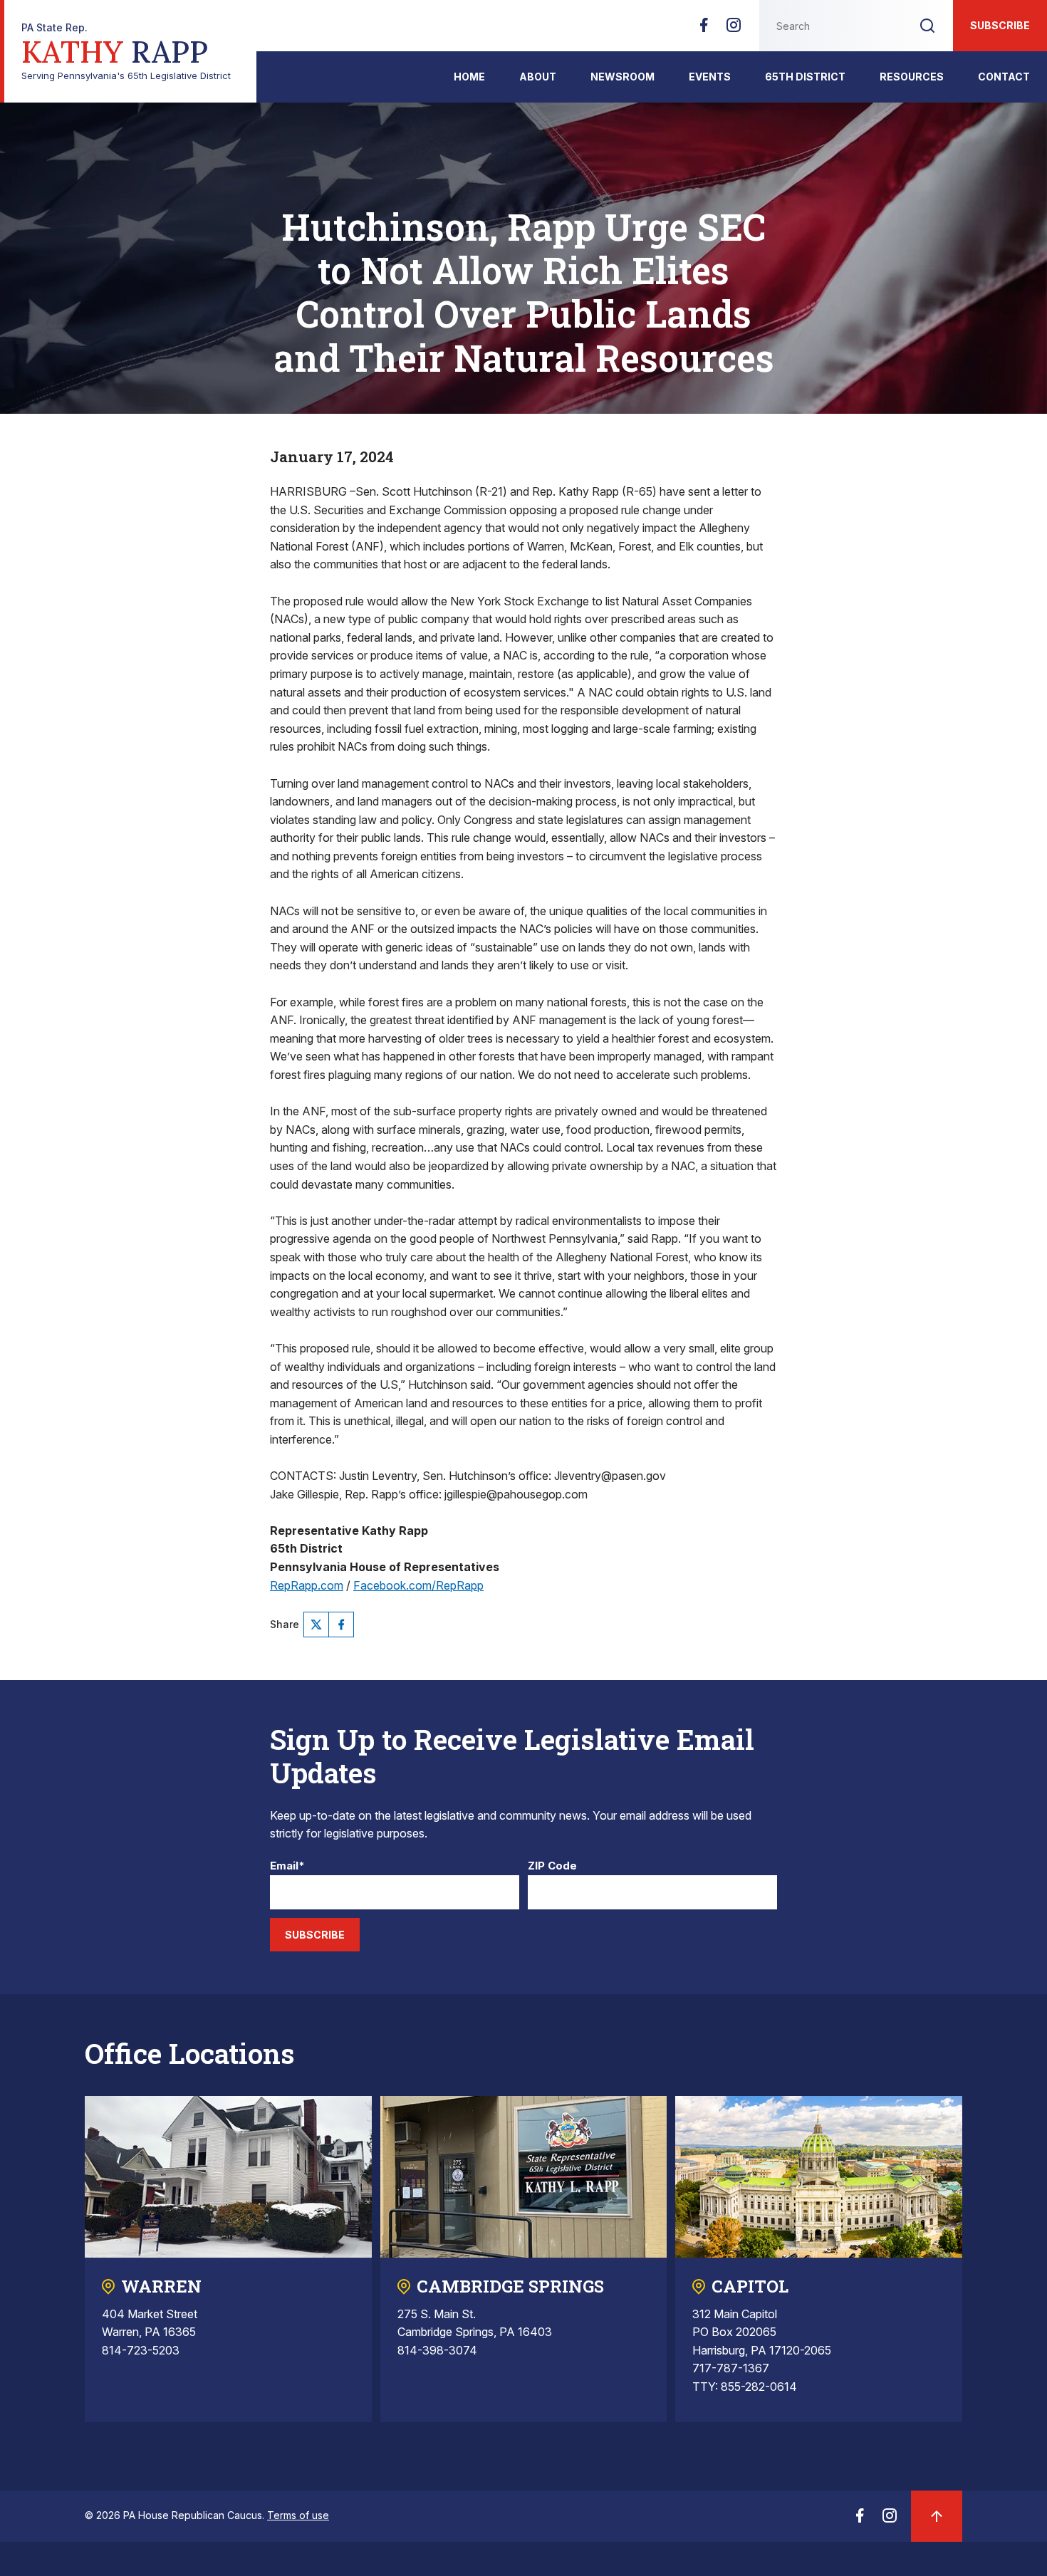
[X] (316, 1625)
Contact (1004, 77)
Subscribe (1000, 25)
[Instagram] (734, 29)
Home (469, 77)
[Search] (927, 26)
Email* (287, 1866)
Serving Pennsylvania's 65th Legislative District (126, 52)
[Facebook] (704, 29)
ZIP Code (552, 1866)
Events (710, 77)
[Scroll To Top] (937, 2516)
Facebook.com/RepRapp (418, 1585)
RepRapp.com (307, 1585)
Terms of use (298, 2515)
